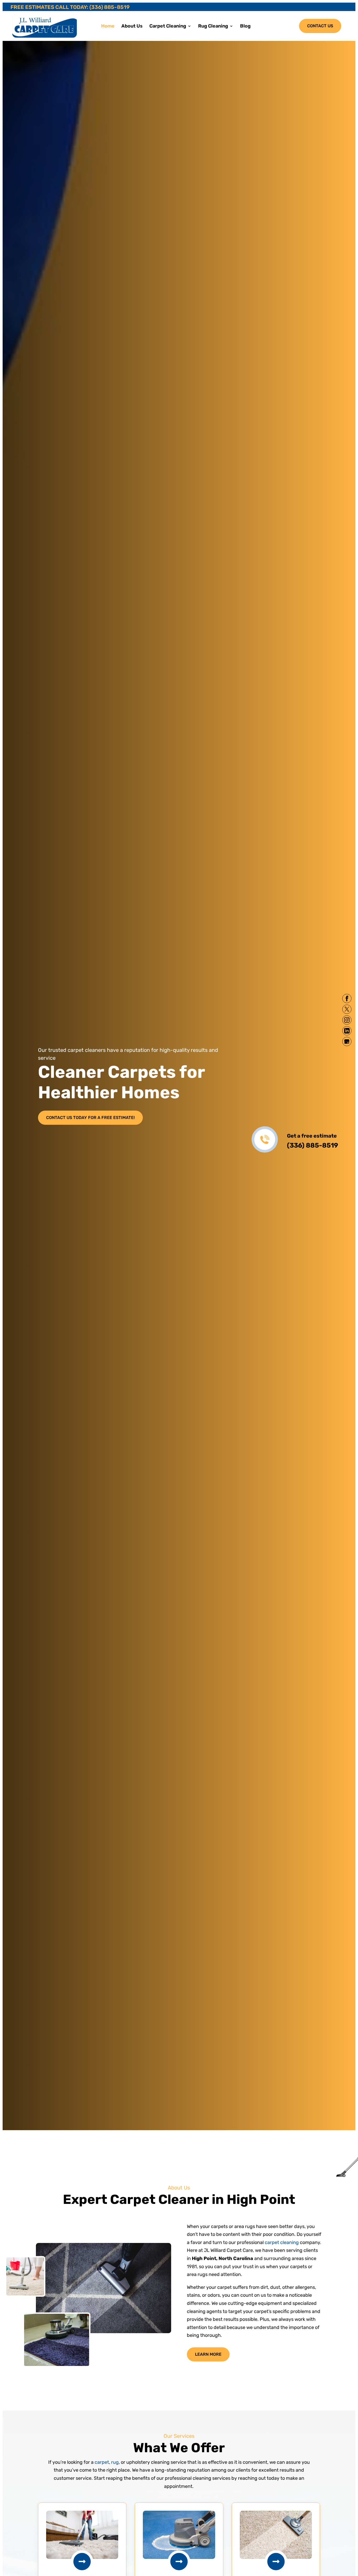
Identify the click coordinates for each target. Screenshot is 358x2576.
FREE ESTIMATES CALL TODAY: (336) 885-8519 (70, 7)
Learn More (208, 2354)
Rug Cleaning (213, 26)
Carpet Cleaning (168, 26)
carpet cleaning (282, 2242)
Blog (245, 26)
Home (108, 26)
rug (115, 2462)
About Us (132, 26)
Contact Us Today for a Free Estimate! (90, 1118)
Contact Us (320, 26)
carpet (102, 2462)
